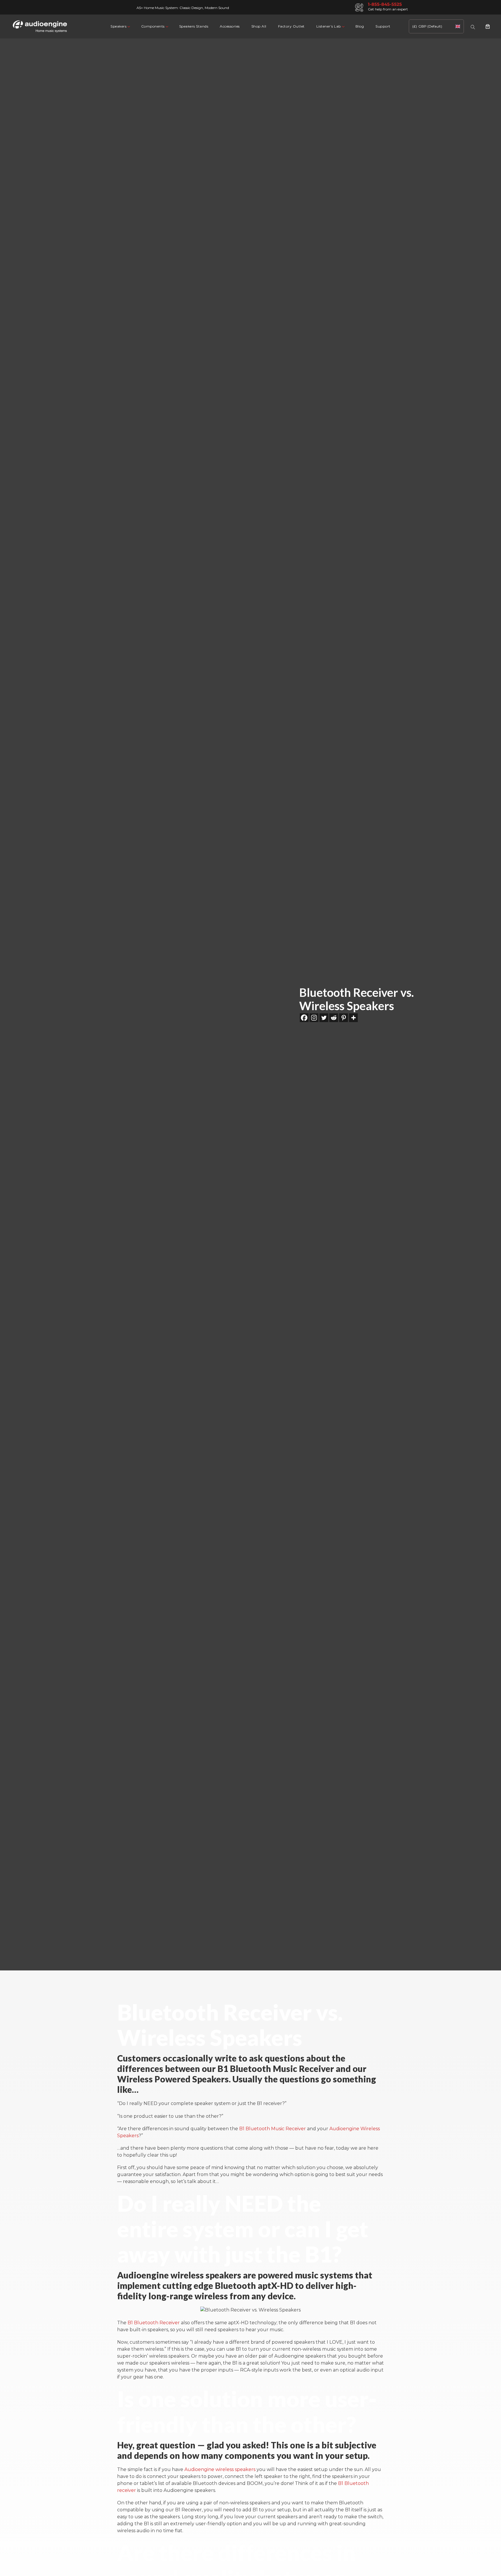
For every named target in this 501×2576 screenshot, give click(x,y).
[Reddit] (334, 1018)
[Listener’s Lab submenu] (343, 26)
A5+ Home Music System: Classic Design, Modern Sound (183, 8)
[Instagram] (314, 1018)
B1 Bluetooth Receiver (154, 2323)
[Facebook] (304, 1018)
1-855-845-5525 (385, 4)
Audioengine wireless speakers (220, 2469)
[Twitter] (324, 1018)
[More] (353, 1018)
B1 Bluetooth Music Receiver (273, 2129)
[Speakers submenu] (128, 26)
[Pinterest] (344, 1018)
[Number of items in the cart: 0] (488, 26)
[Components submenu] (167, 26)
